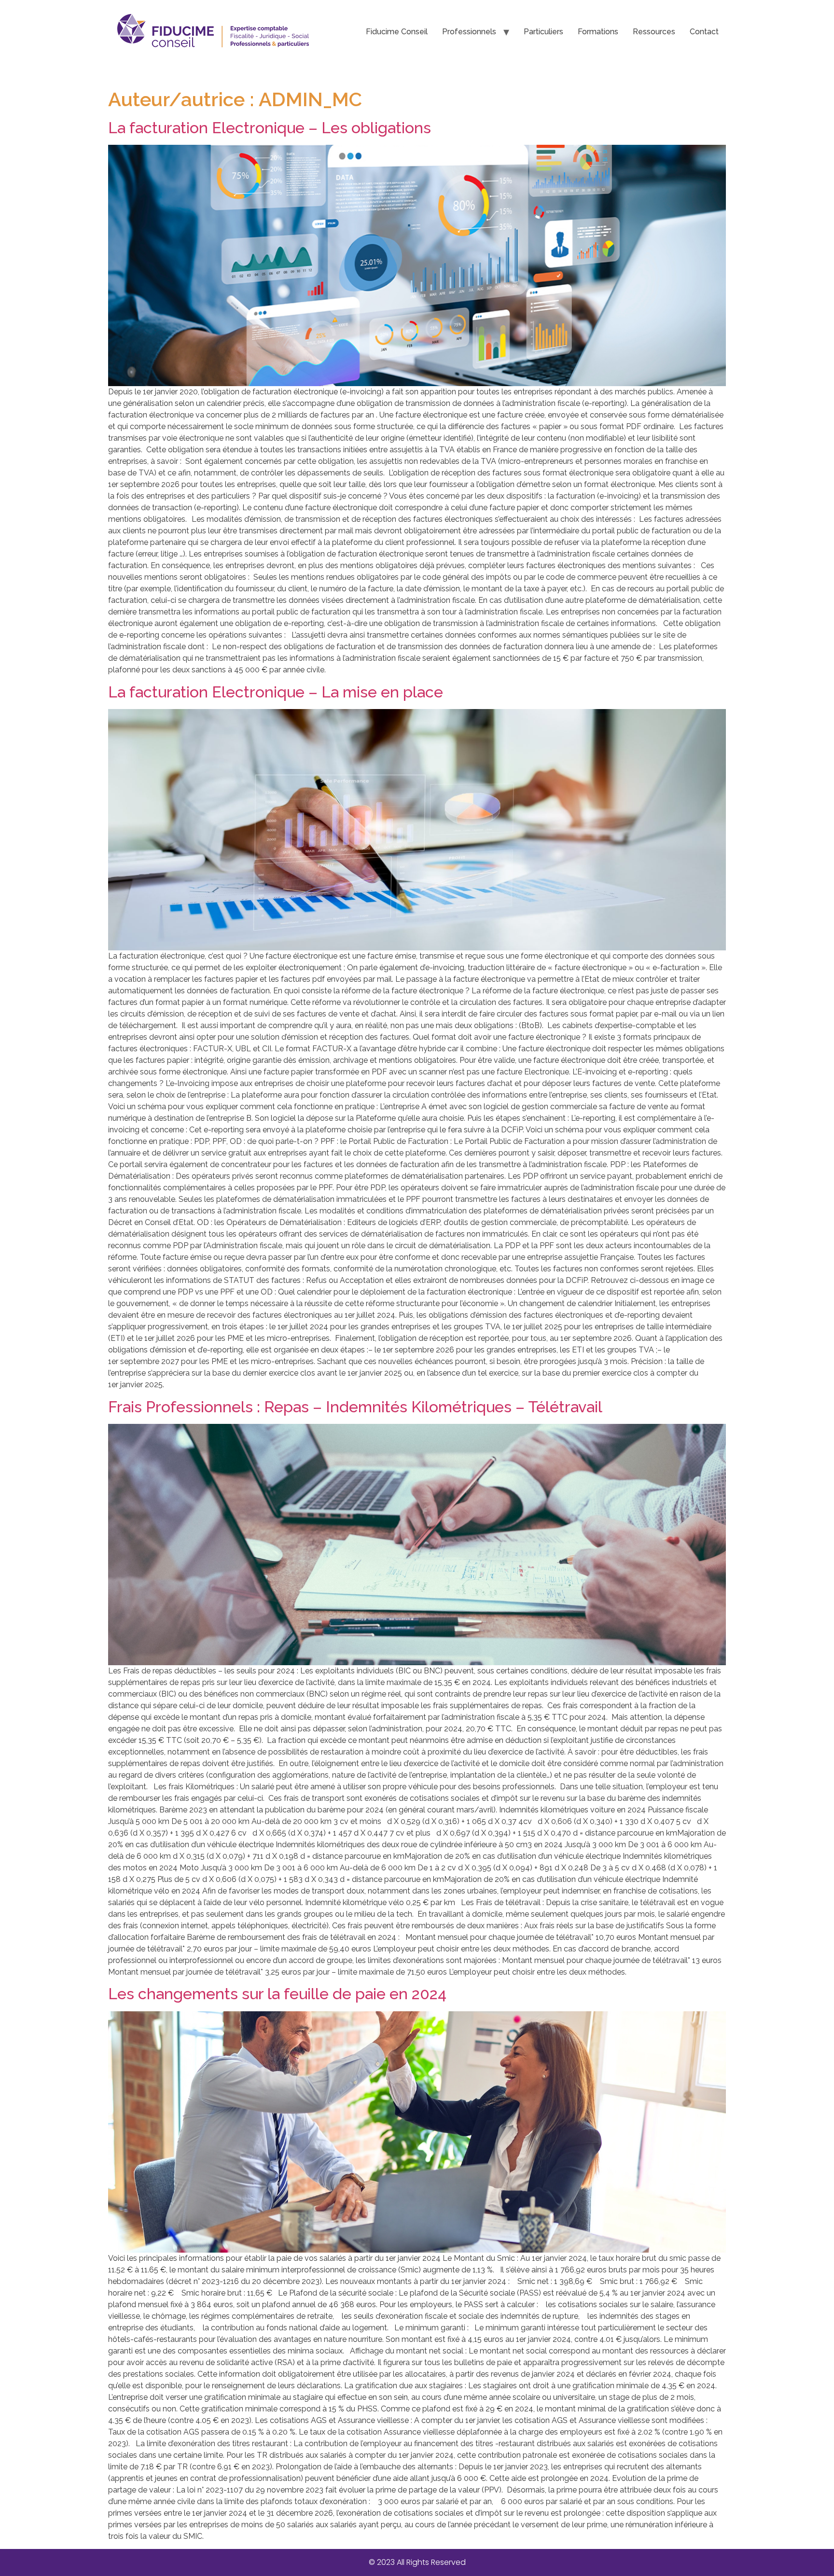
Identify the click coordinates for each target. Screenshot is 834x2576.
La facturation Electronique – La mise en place (276, 692)
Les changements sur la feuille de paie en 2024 (277, 1994)
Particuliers (543, 32)
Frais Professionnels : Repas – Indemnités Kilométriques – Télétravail (355, 1407)
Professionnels (469, 32)
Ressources (654, 32)
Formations (598, 32)
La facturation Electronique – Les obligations (270, 128)
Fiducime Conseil (397, 32)
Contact (704, 32)
